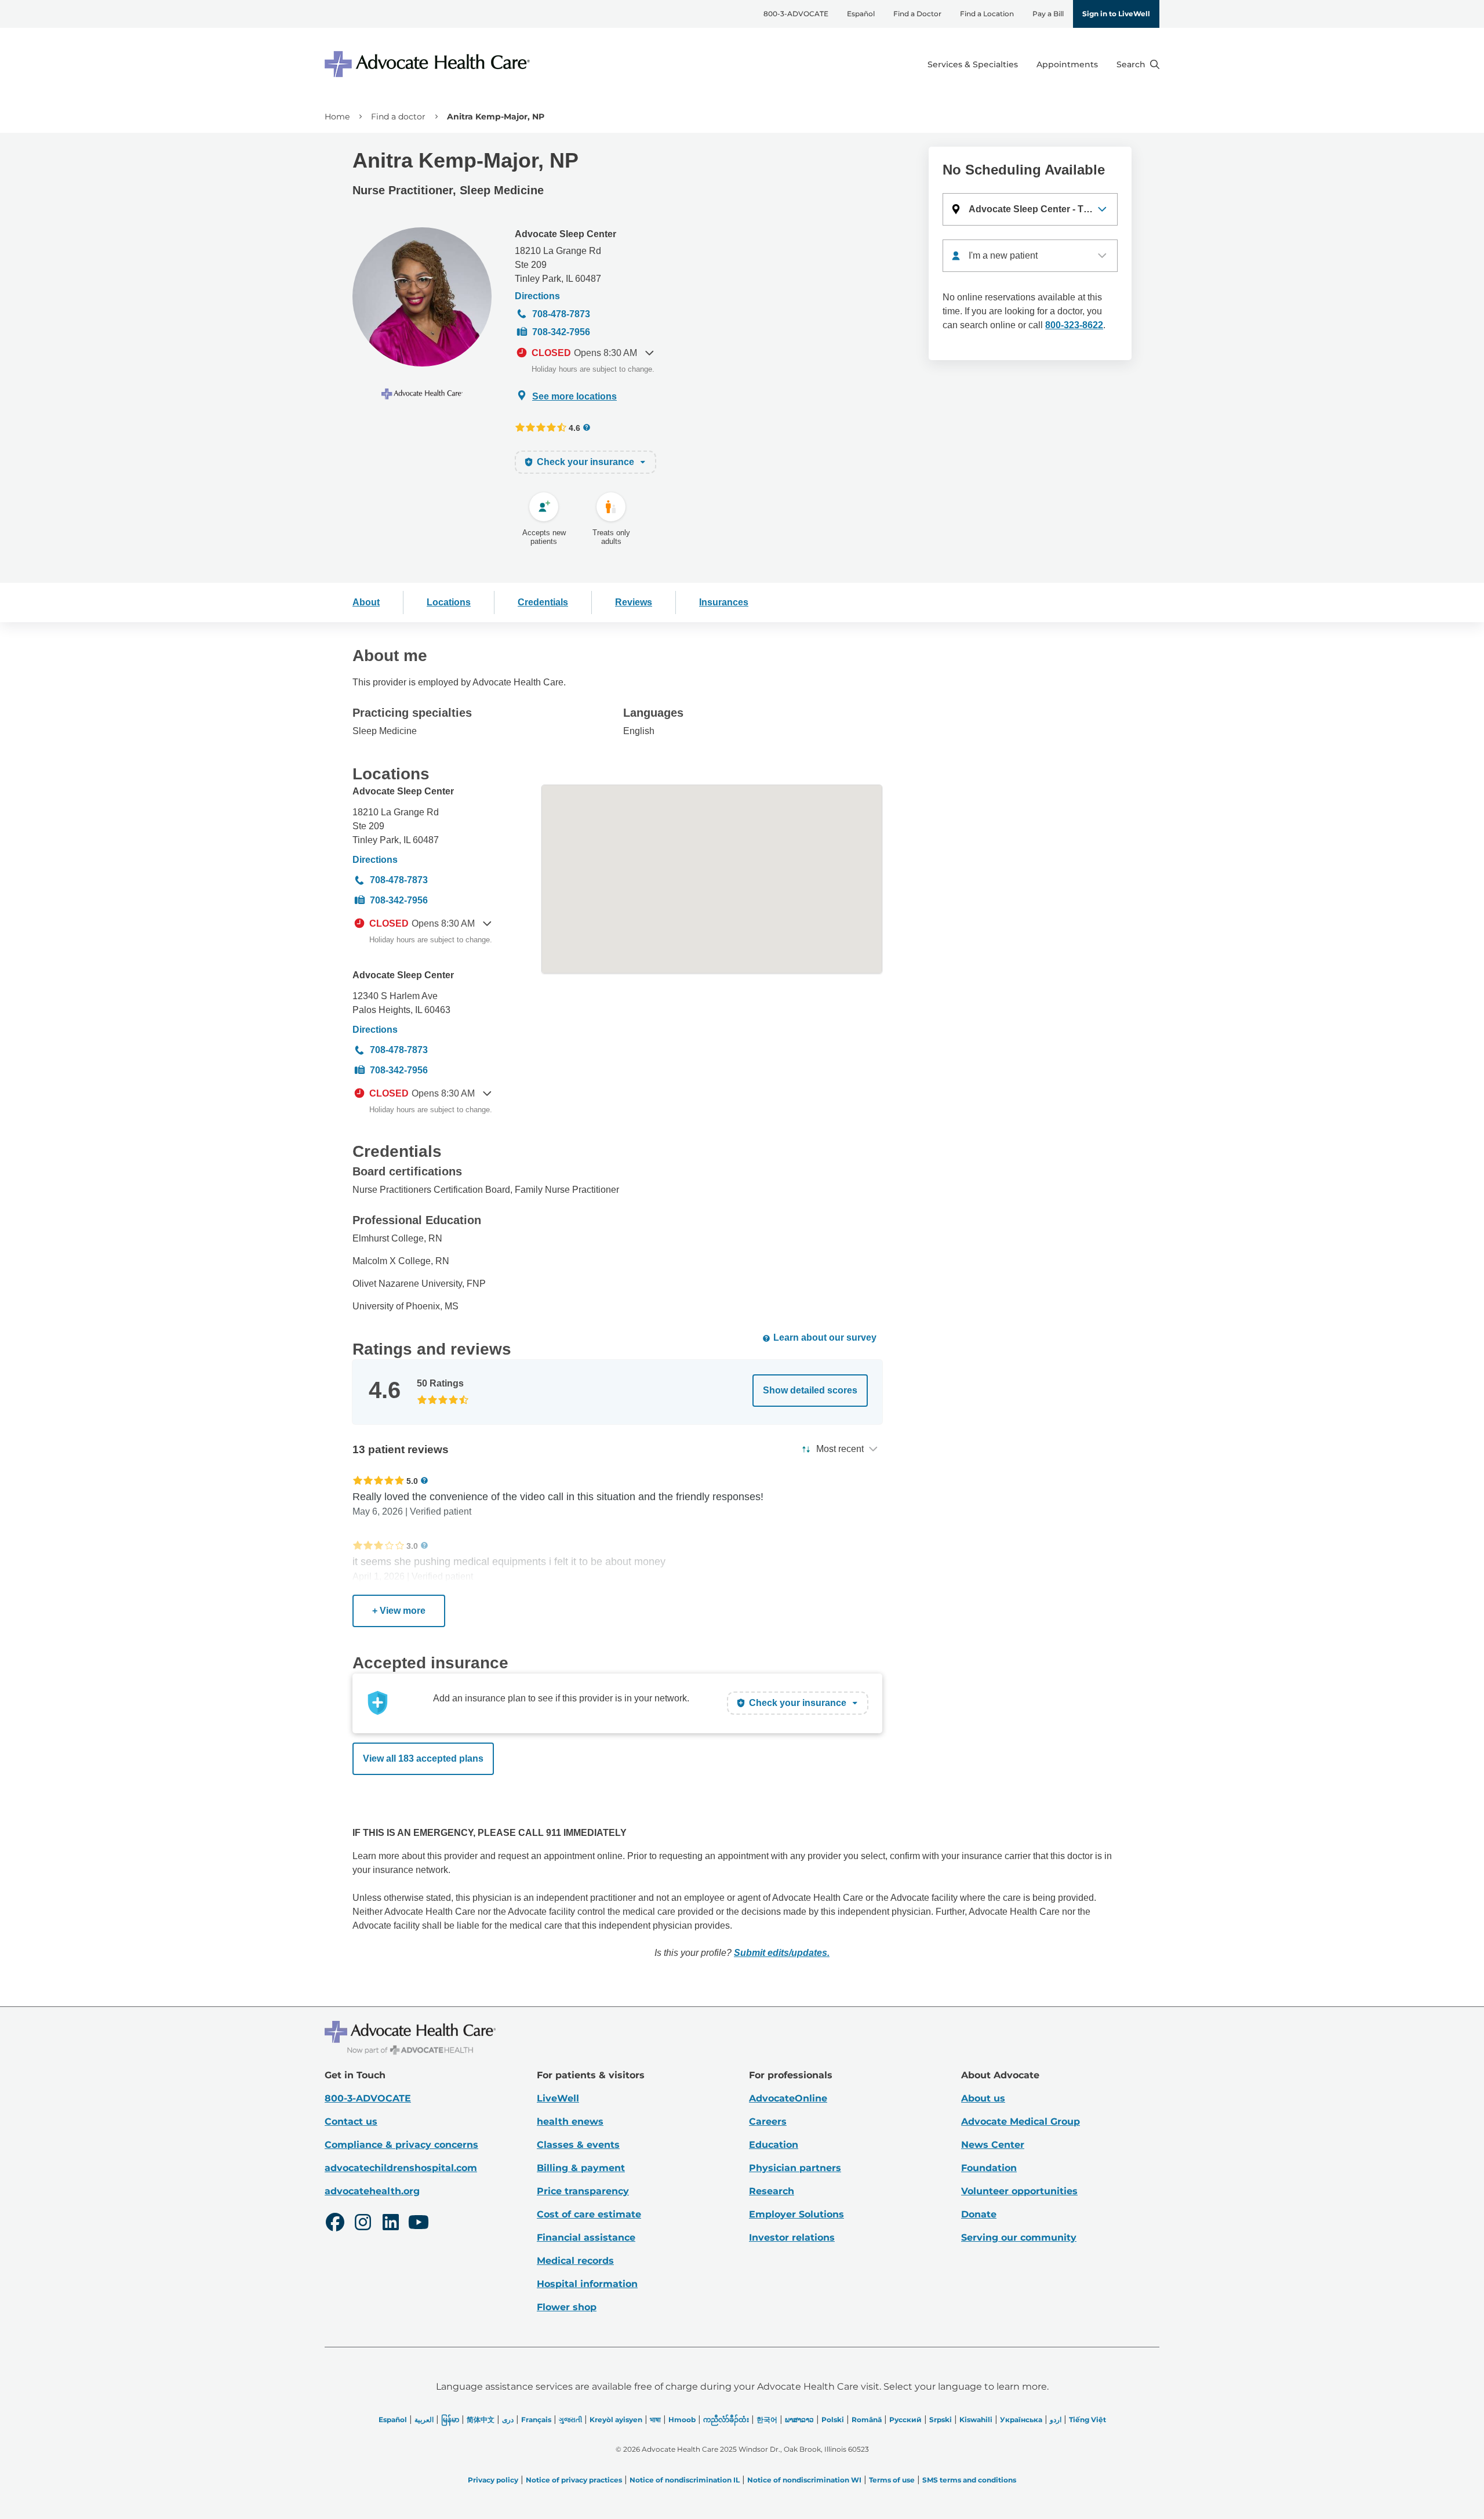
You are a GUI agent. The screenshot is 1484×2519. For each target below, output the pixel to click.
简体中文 (481, 2420)
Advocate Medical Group (1021, 2121)
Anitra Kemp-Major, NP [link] (496, 117)
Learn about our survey (825, 1337)
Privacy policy (493, 2480)
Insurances (724, 602)
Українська (1021, 2420)
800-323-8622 (1074, 325)
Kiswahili (976, 2420)
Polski (833, 2420)
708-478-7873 (561, 314)
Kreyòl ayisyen (616, 2420)
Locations (449, 602)
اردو (1056, 2420)
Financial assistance (586, 2237)
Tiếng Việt (1087, 2420)
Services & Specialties (973, 64)
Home (337, 117)
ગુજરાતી (570, 2420)
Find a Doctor (917, 14)
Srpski (941, 2420)
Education (774, 2145)
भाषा (655, 2420)
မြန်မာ (450, 2420)
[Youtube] (419, 2224)
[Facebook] (335, 2224)
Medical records (575, 2261)
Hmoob (682, 2420)
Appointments (1067, 64)
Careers (768, 2121)
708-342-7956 (561, 332)
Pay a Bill (1048, 14)
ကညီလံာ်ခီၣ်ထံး (726, 2420)
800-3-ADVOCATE (796, 14)
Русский (905, 2420)
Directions (537, 296)
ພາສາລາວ (799, 2420)
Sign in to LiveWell (1116, 14)
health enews (570, 2121)
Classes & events (578, 2145)
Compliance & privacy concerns (401, 2145)
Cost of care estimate (589, 2214)
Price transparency (583, 2191)
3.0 (412, 1546)
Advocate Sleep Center (565, 234)
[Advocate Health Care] (429, 64)
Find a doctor (398, 117)
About (366, 602)
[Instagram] (363, 2224)
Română (867, 2420)
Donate (979, 2214)
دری (508, 2420)
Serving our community (1019, 2237)
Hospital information (587, 2284)
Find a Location (987, 14)
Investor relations (792, 2237)
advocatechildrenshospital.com (401, 2168)
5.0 (412, 1481)
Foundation (989, 2168)
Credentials (543, 602)
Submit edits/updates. (782, 1953)
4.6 (574, 428)
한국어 (767, 2420)
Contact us (351, 2121)
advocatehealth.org (372, 2191)
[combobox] (1030, 256)
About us (983, 2098)
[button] (1030, 209)
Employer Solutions (796, 2214)
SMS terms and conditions (969, 2480)
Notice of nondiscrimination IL (685, 2480)
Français (536, 2420)
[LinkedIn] (391, 2224)
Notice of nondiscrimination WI (804, 2480)
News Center (993, 2145)
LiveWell (558, 2098)
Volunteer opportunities (1019, 2191)
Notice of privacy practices (574, 2480)
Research (772, 2191)
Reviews (634, 602)
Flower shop (567, 2307)
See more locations (574, 396)
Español (861, 14)
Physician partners (795, 2168)
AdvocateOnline (788, 2098)
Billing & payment (581, 2168)
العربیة (424, 2420)
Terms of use (892, 2480)
